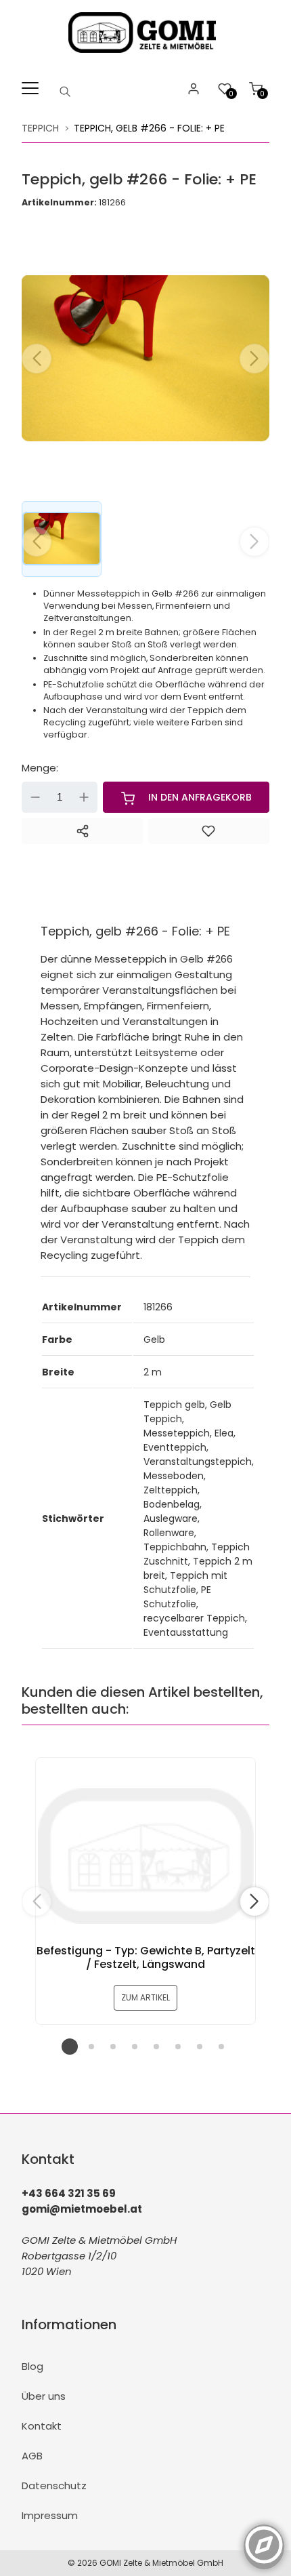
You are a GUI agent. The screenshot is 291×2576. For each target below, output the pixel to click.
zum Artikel (145, 1997)
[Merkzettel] (209, 831)
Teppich (40, 128)
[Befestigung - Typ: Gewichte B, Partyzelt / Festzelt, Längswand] (145, 1856)
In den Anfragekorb (200, 797)
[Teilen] (82, 831)
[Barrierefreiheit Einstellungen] (264, 2537)
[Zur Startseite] (146, 56)
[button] (254, 359)
